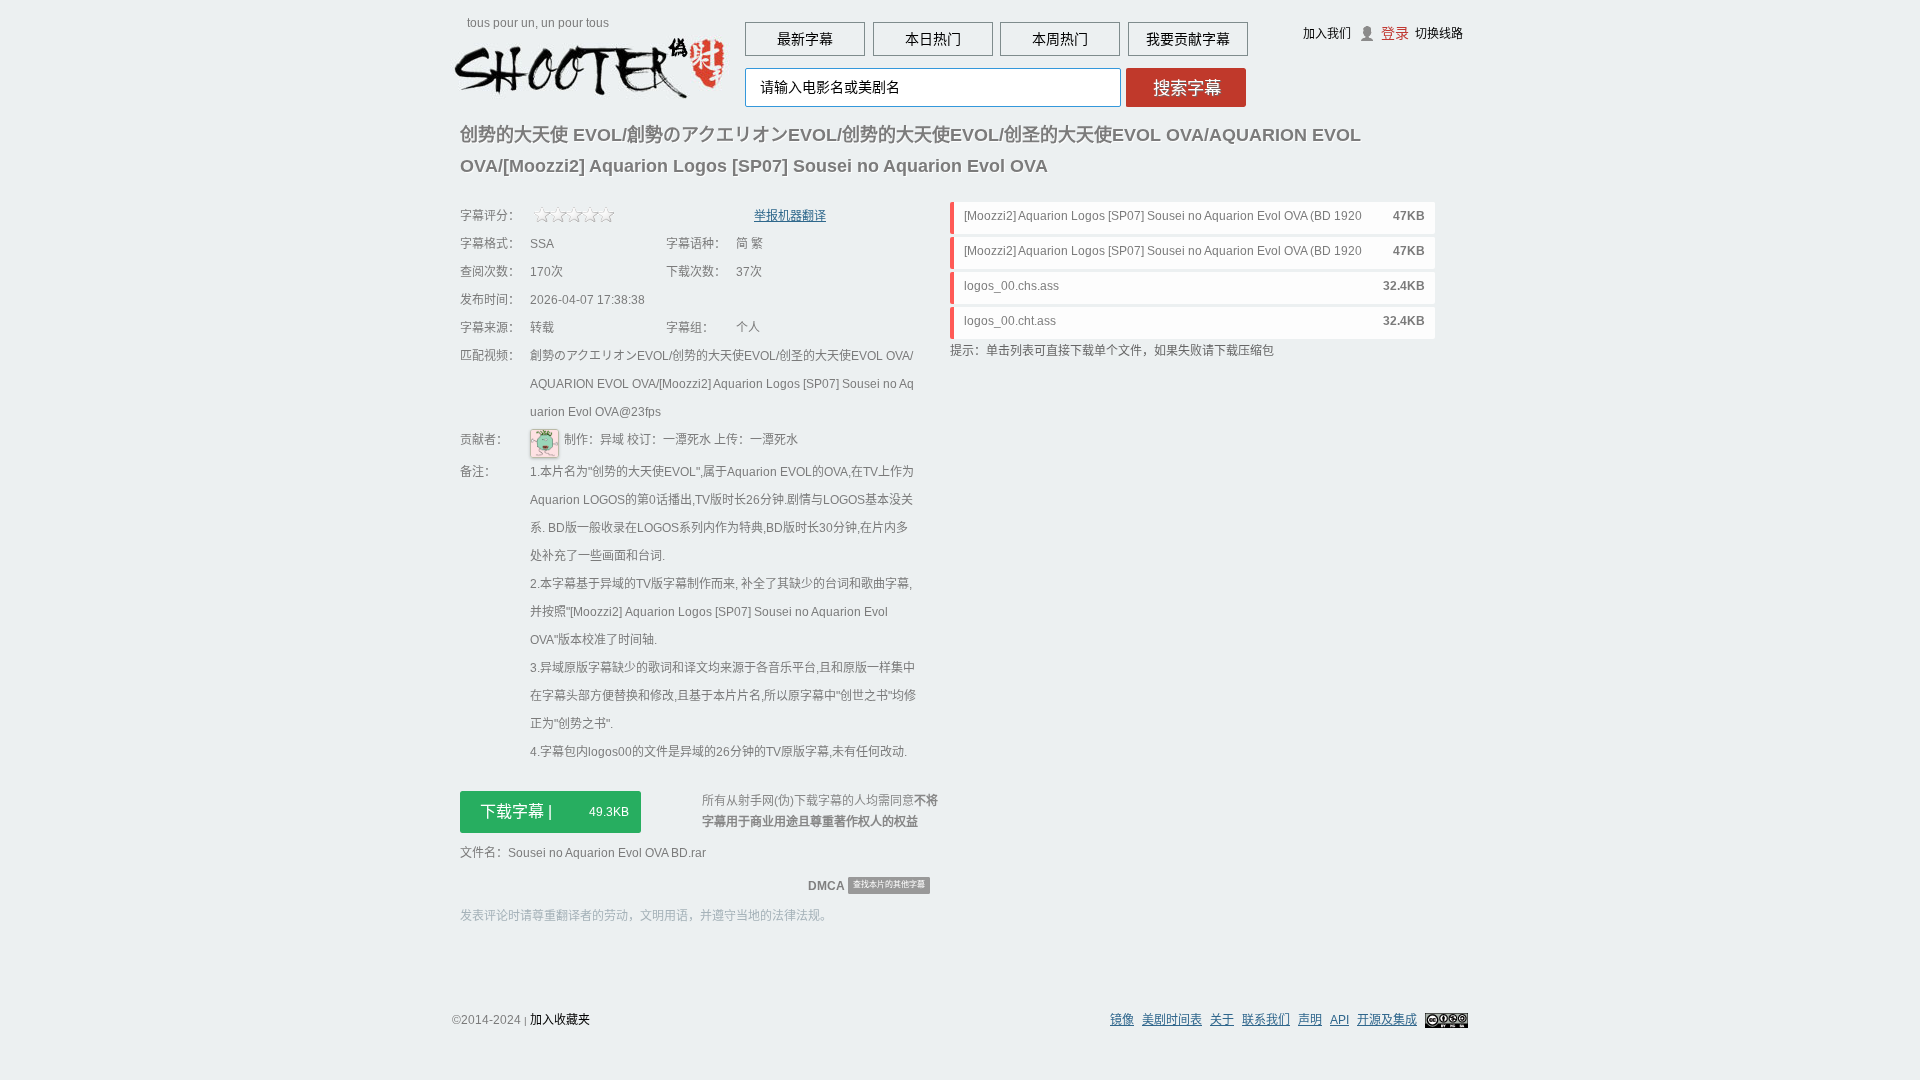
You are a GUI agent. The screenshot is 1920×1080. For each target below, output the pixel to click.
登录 (1395, 33)
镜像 (1122, 1020)
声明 (1310, 1020)
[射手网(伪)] (590, 67)
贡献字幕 (1202, 39)
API (1339, 1020)
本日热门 (933, 39)
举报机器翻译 (790, 216)
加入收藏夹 (560, 1020)
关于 (1222, 1020)
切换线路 (1439, 34)
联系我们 (1266, 1020)
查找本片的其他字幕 (889, 884)
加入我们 (1327, 34)
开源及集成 (1387, 1020)
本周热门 (1060, 39)
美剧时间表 (1172, 1020)
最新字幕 (805, 39)
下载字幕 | (554, 811)
